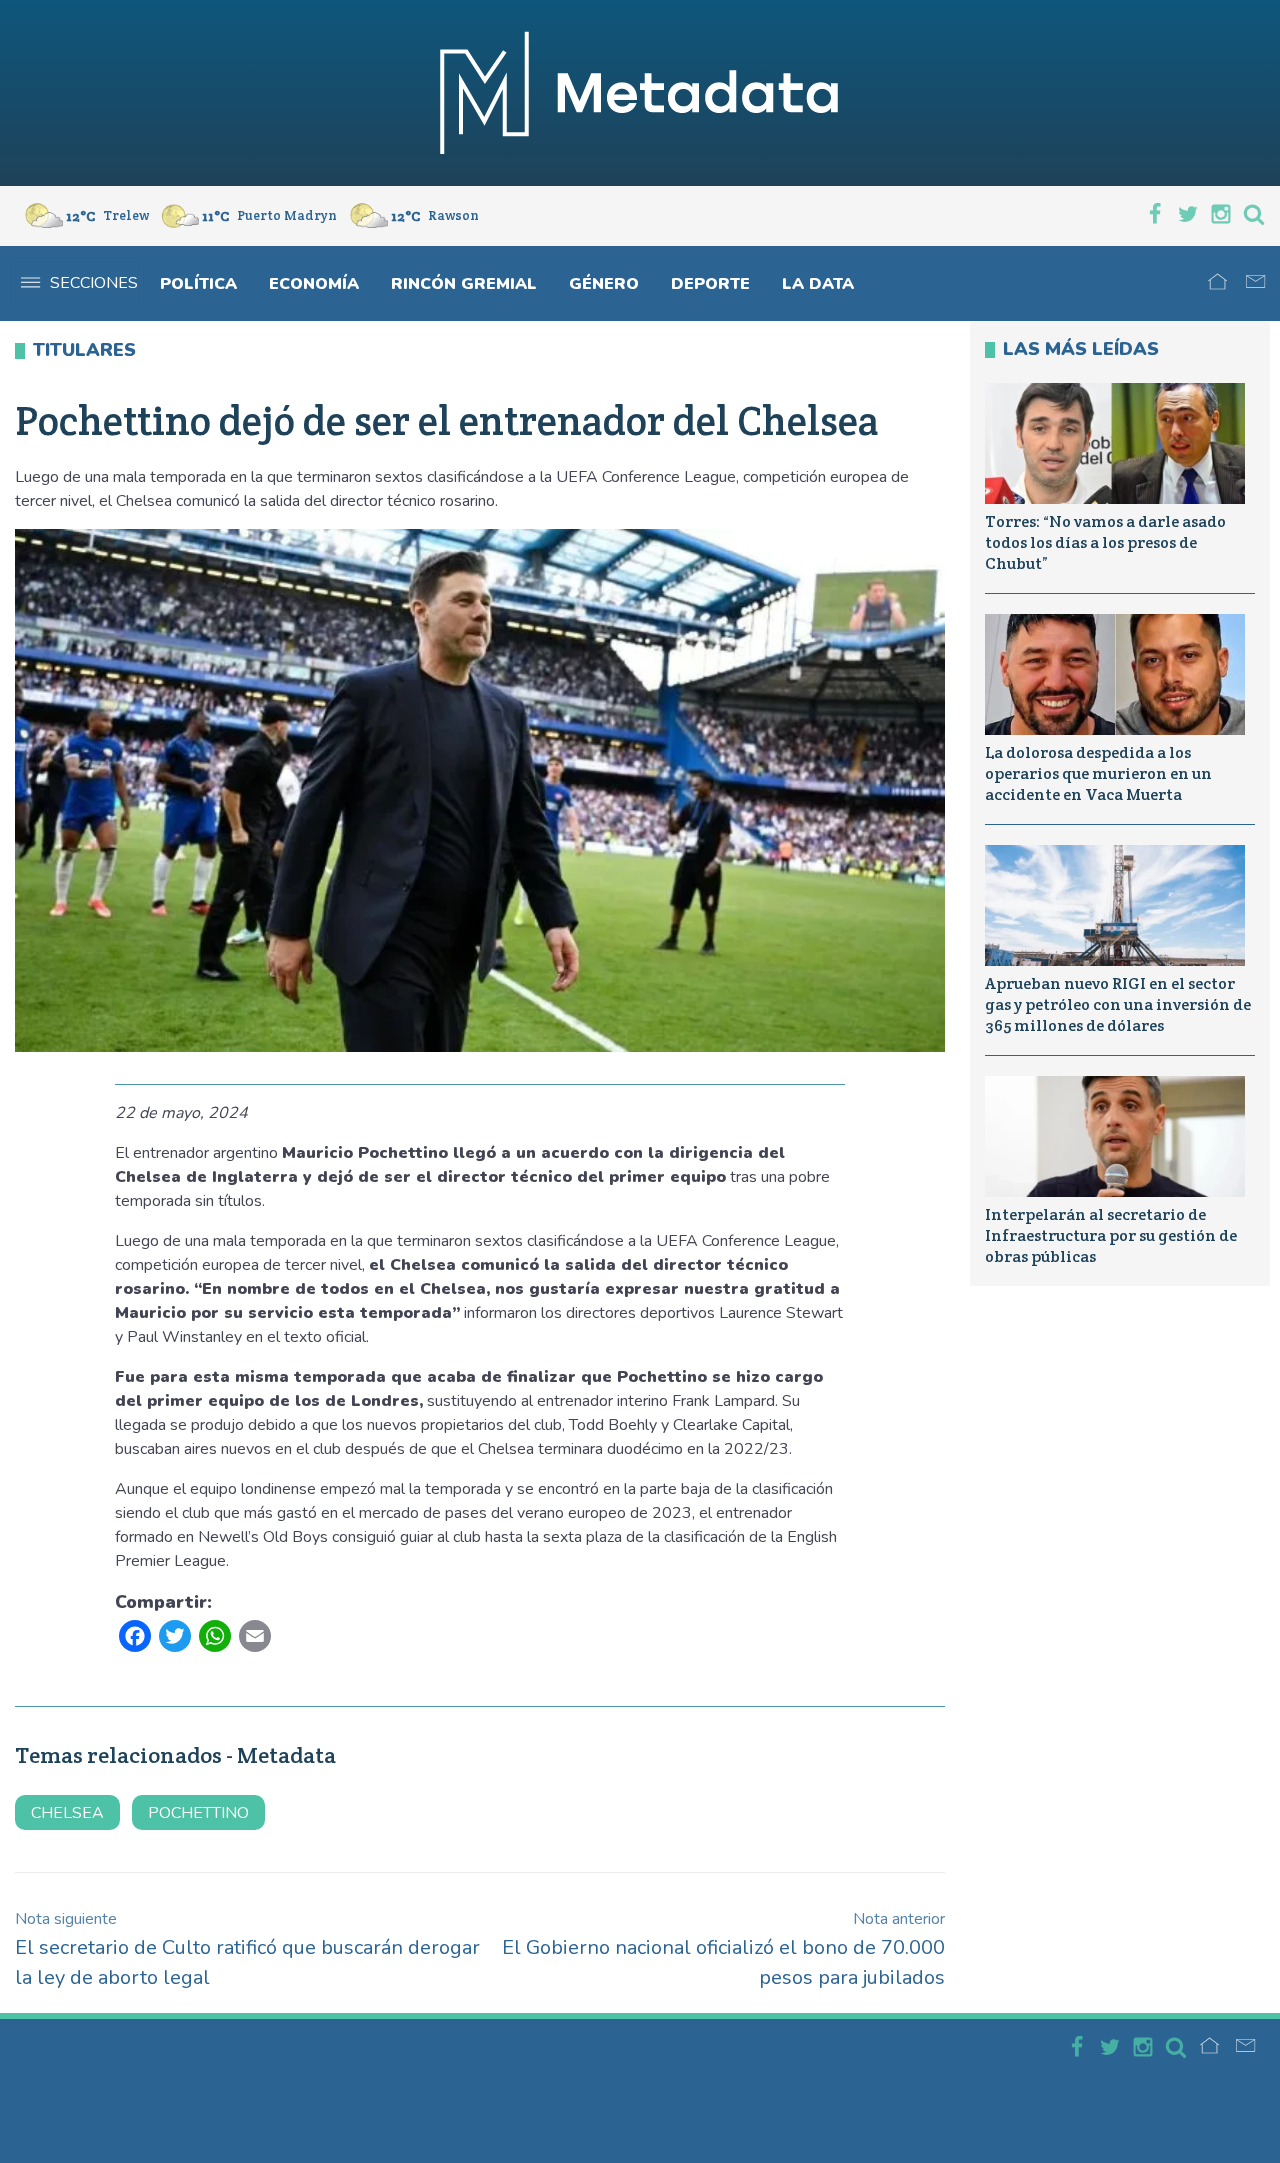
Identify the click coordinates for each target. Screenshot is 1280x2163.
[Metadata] (640, 93)
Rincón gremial (464, 284)
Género (604, 284)
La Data (818, 284)
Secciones (94, 283)
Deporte (710, 284)
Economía (314, 284)
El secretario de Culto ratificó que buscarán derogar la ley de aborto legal (247, 1949)
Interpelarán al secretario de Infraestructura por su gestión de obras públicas (1111, 1235)
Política (198, 284)
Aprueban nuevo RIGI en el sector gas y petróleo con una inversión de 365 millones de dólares (1118, 1004)
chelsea (67, 1813)
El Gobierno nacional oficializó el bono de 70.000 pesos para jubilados (723, 1949)
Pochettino (198, 1813)
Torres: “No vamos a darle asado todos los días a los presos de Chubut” (1105, 542)
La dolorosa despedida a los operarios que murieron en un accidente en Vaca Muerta (1098, 773)
